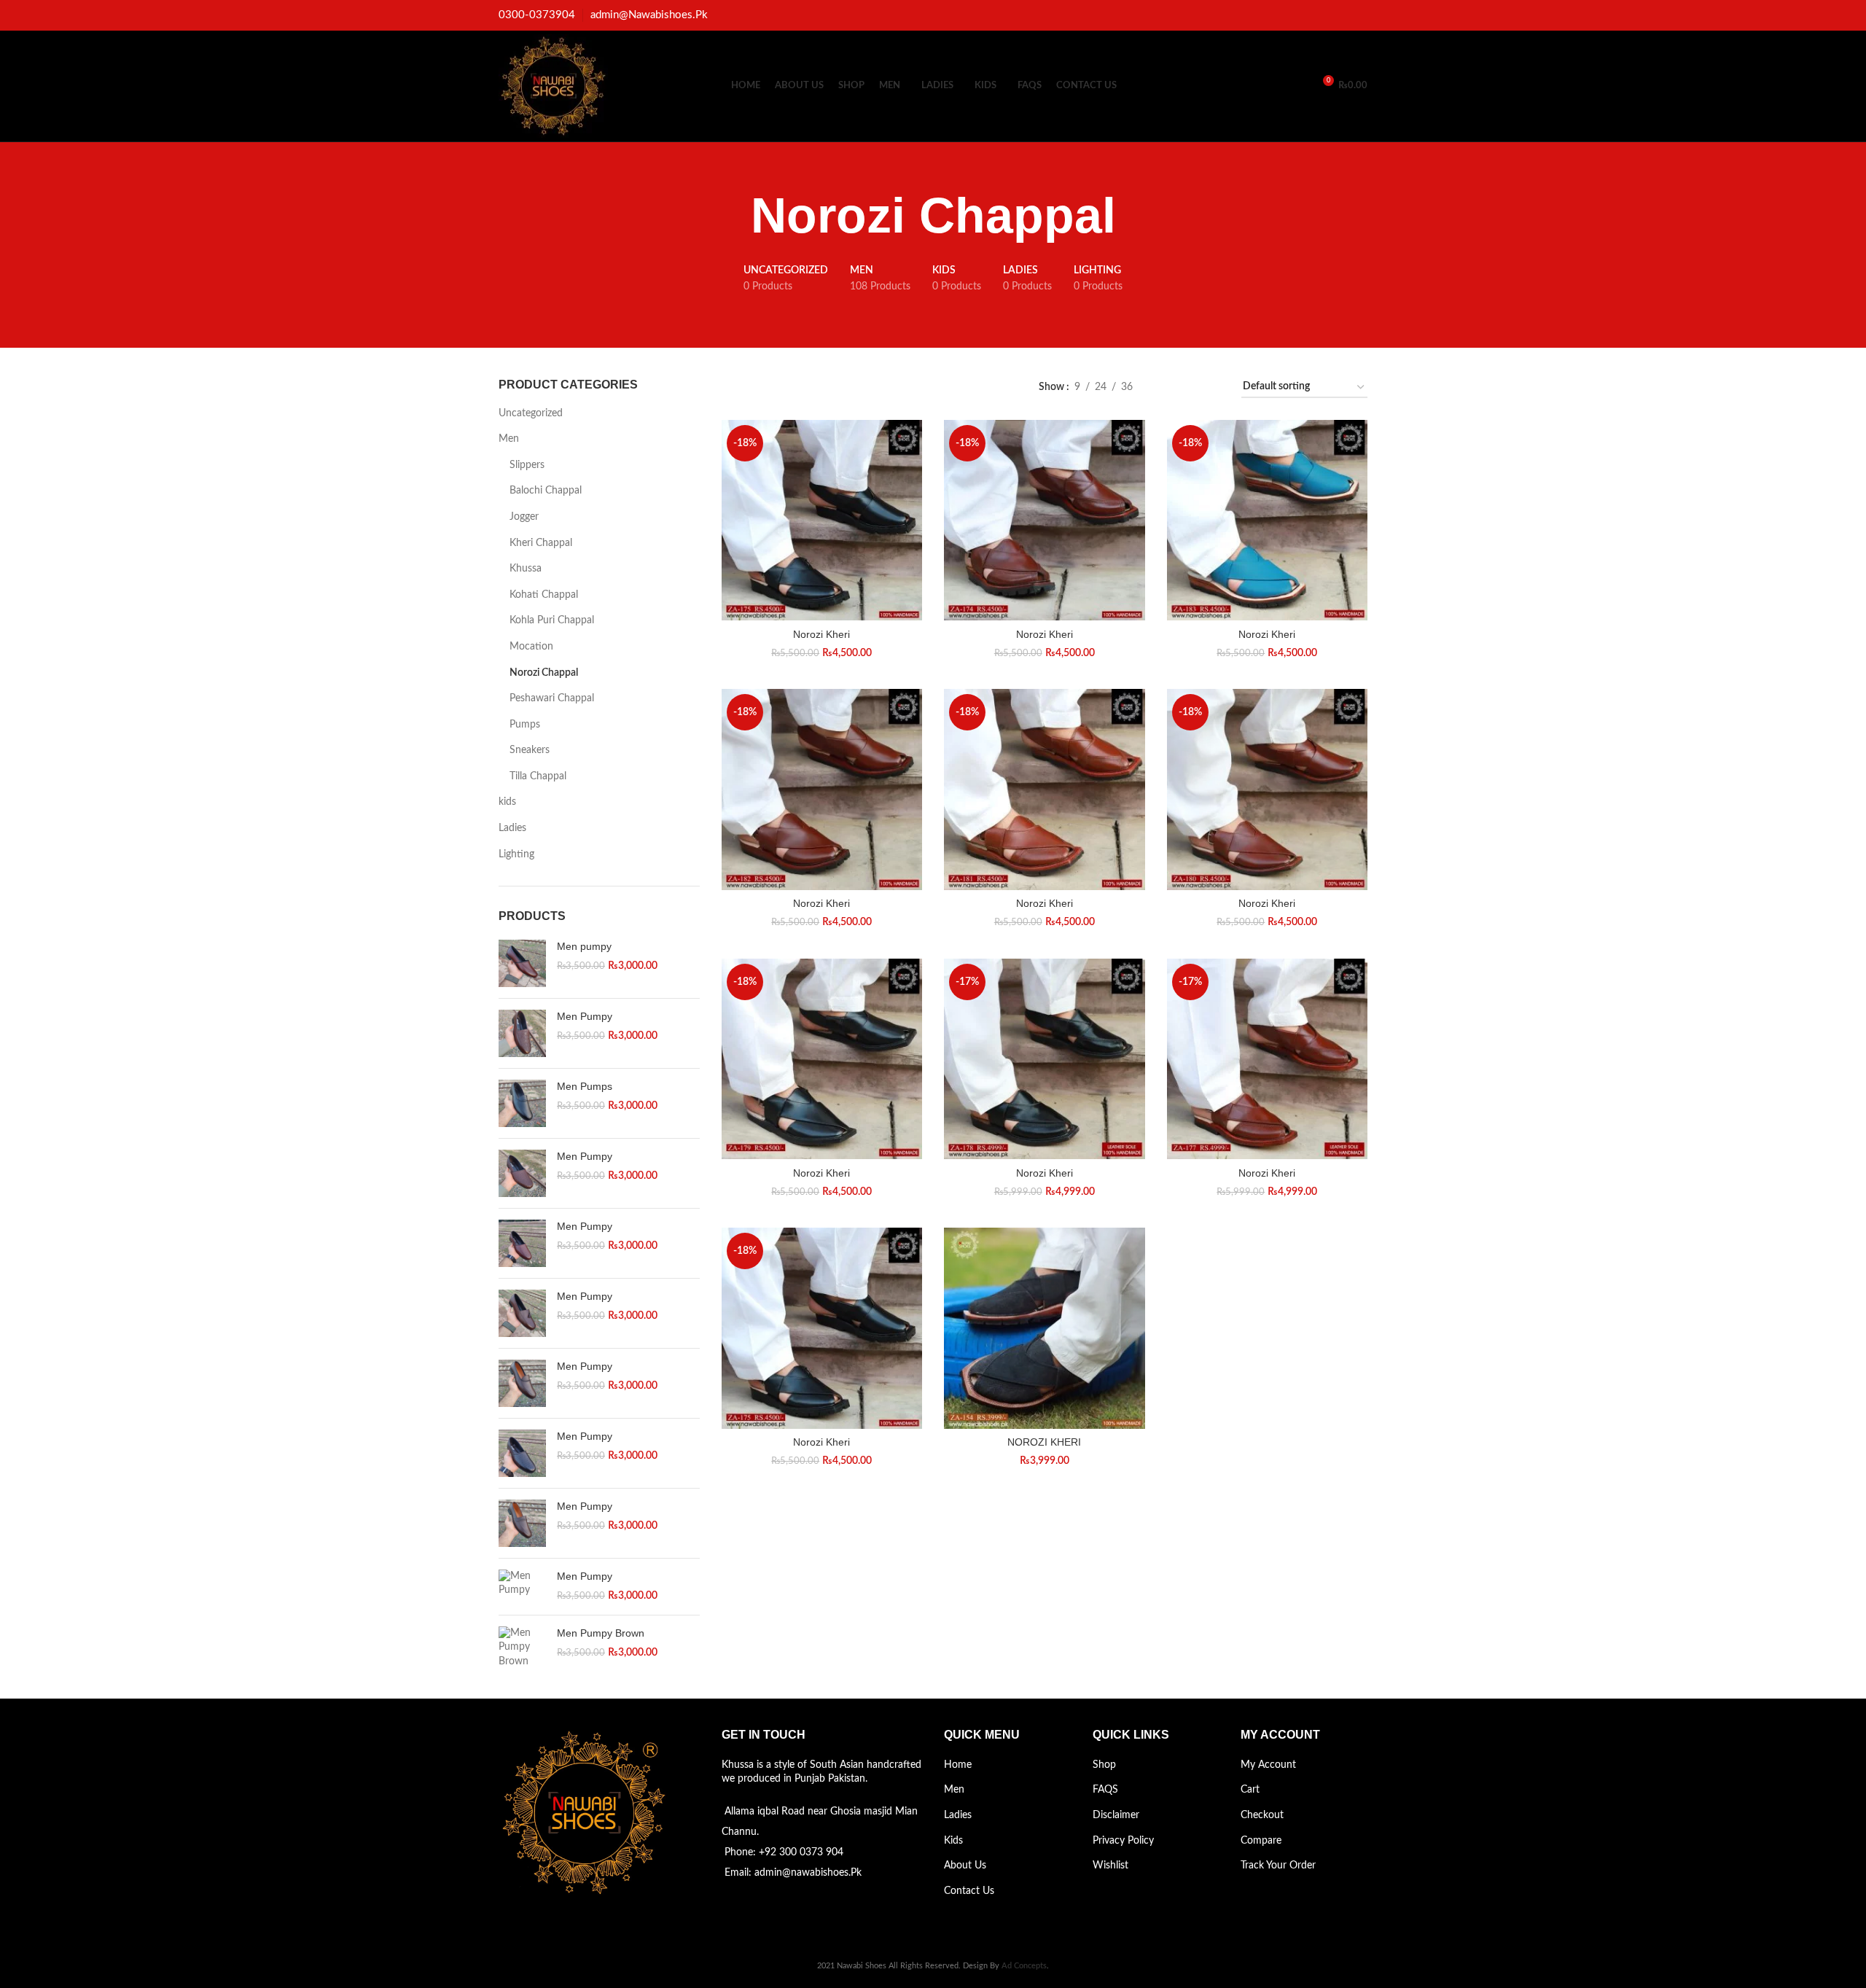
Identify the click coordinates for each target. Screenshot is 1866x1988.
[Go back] (733, 216)
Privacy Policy (1123, 1841)
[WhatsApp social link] (1359, 15)
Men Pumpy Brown (601, 1633)
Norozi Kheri (821, 634)
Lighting (516, 854)
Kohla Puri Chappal (552, 620)
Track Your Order (1278, 1866)
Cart (1250, 1790)
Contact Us (969, 1891)
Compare (1261, 1841)
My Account (1268, 1765)
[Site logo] (553, 86)
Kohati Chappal (544, 595)
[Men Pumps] (522, 1103)
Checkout (1262, 1815)
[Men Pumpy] (522, 1033)
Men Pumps (585, 1086)
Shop (1104, 1765)
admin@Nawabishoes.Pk (649, 15)
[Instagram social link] (1342, 15)
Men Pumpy (585, 1016)
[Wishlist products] (1295, 86)
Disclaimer (1116, 1815)
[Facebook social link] (1326, 15)
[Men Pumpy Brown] (522, 1648)
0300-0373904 (537, 15)
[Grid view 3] (1189, 387)
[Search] (1270, 86)
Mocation (531, 647)
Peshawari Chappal (552, 698)
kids (507, 802)
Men (509, 439)
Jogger (524, 517)
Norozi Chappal (544, 673)
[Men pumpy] (522, 963)
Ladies (512, 828)
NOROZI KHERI (1044, 1442)
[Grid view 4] (1213, 387)
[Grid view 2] (1167, 387)
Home (958, 1765)
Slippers (527, 465)
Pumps (525, 725)
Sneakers (530, 750)
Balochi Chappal (546, 491)
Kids (953, 1841)
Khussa (526, 569)
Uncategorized (531, 413)
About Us (965, 1866)
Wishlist (1110, 1866)
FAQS (1105, 1790)
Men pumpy (584, 946)
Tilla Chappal (538, 776)
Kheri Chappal (541, 543)
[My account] (1246, 86)
